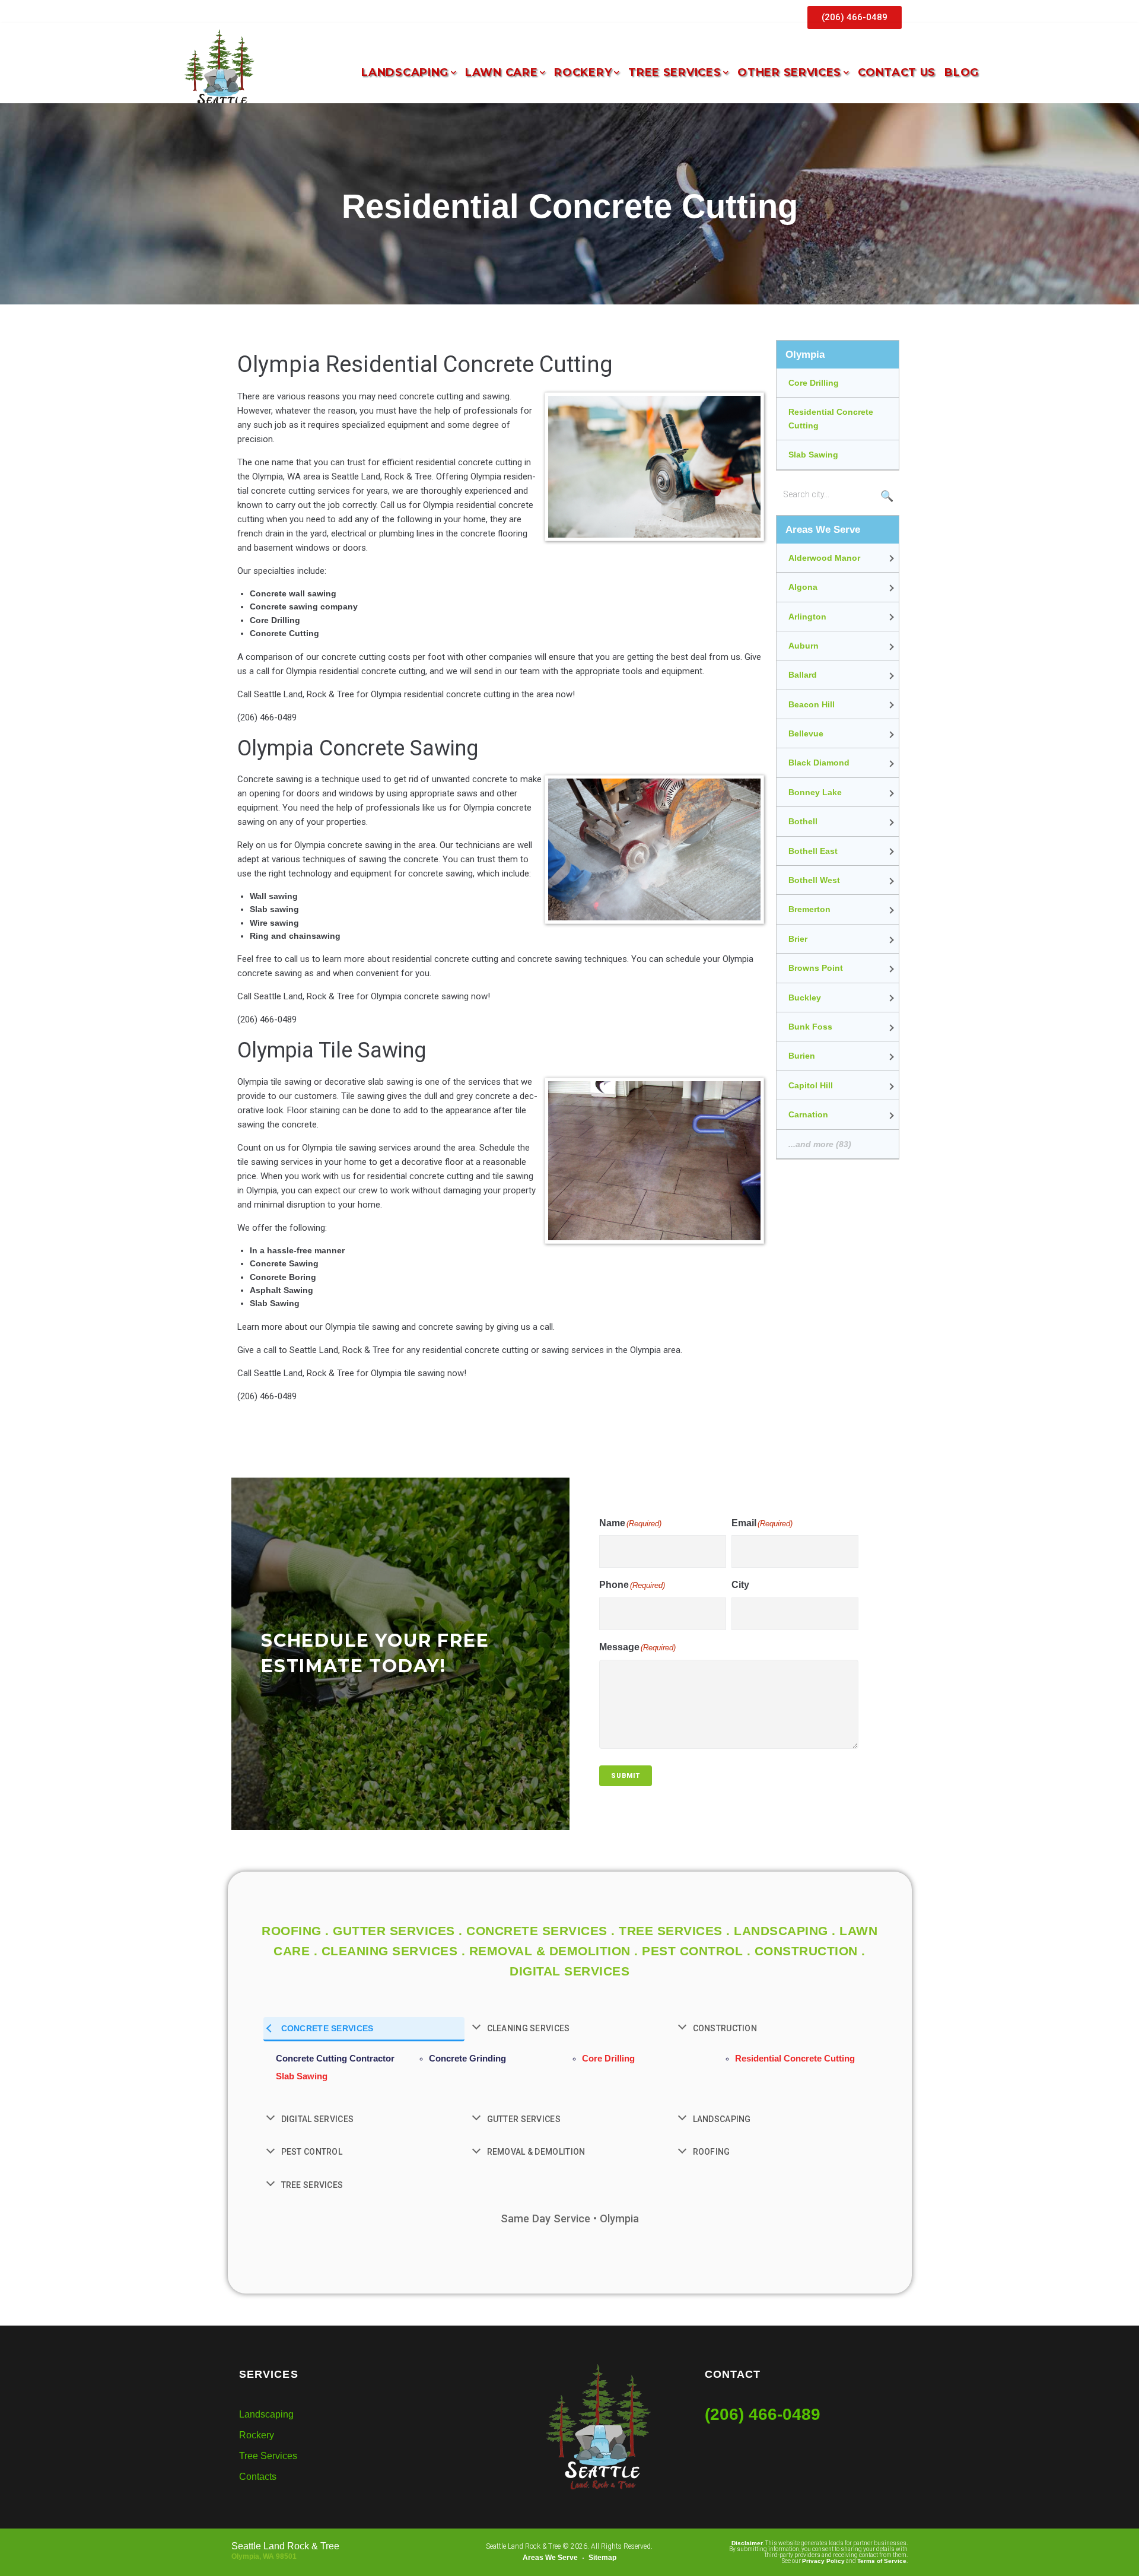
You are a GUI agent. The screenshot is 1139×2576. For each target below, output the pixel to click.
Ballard (803, 675)
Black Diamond (819, 763)
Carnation (808, 1114)
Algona (803, 587)
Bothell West (814, 880)
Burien (802, 1056)
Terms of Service (882, 2561)
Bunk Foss (810, 1027)
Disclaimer (747, 2543)
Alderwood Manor (824, 558)
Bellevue (806, 733)
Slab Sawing (813, 455)
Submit (626, 1776)
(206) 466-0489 (763, 2414)
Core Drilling (814, 383)
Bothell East (813, 851)
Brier (798, 939)
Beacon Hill (812, 704)
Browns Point (816, 968)
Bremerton (809, 909)
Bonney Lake (815, 792)
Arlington (807, 617)
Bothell (803, 821)
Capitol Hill (811, 1085)
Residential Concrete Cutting (831, 418)
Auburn (804, 646)
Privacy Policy (823, 2561)
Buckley (805, 998)
